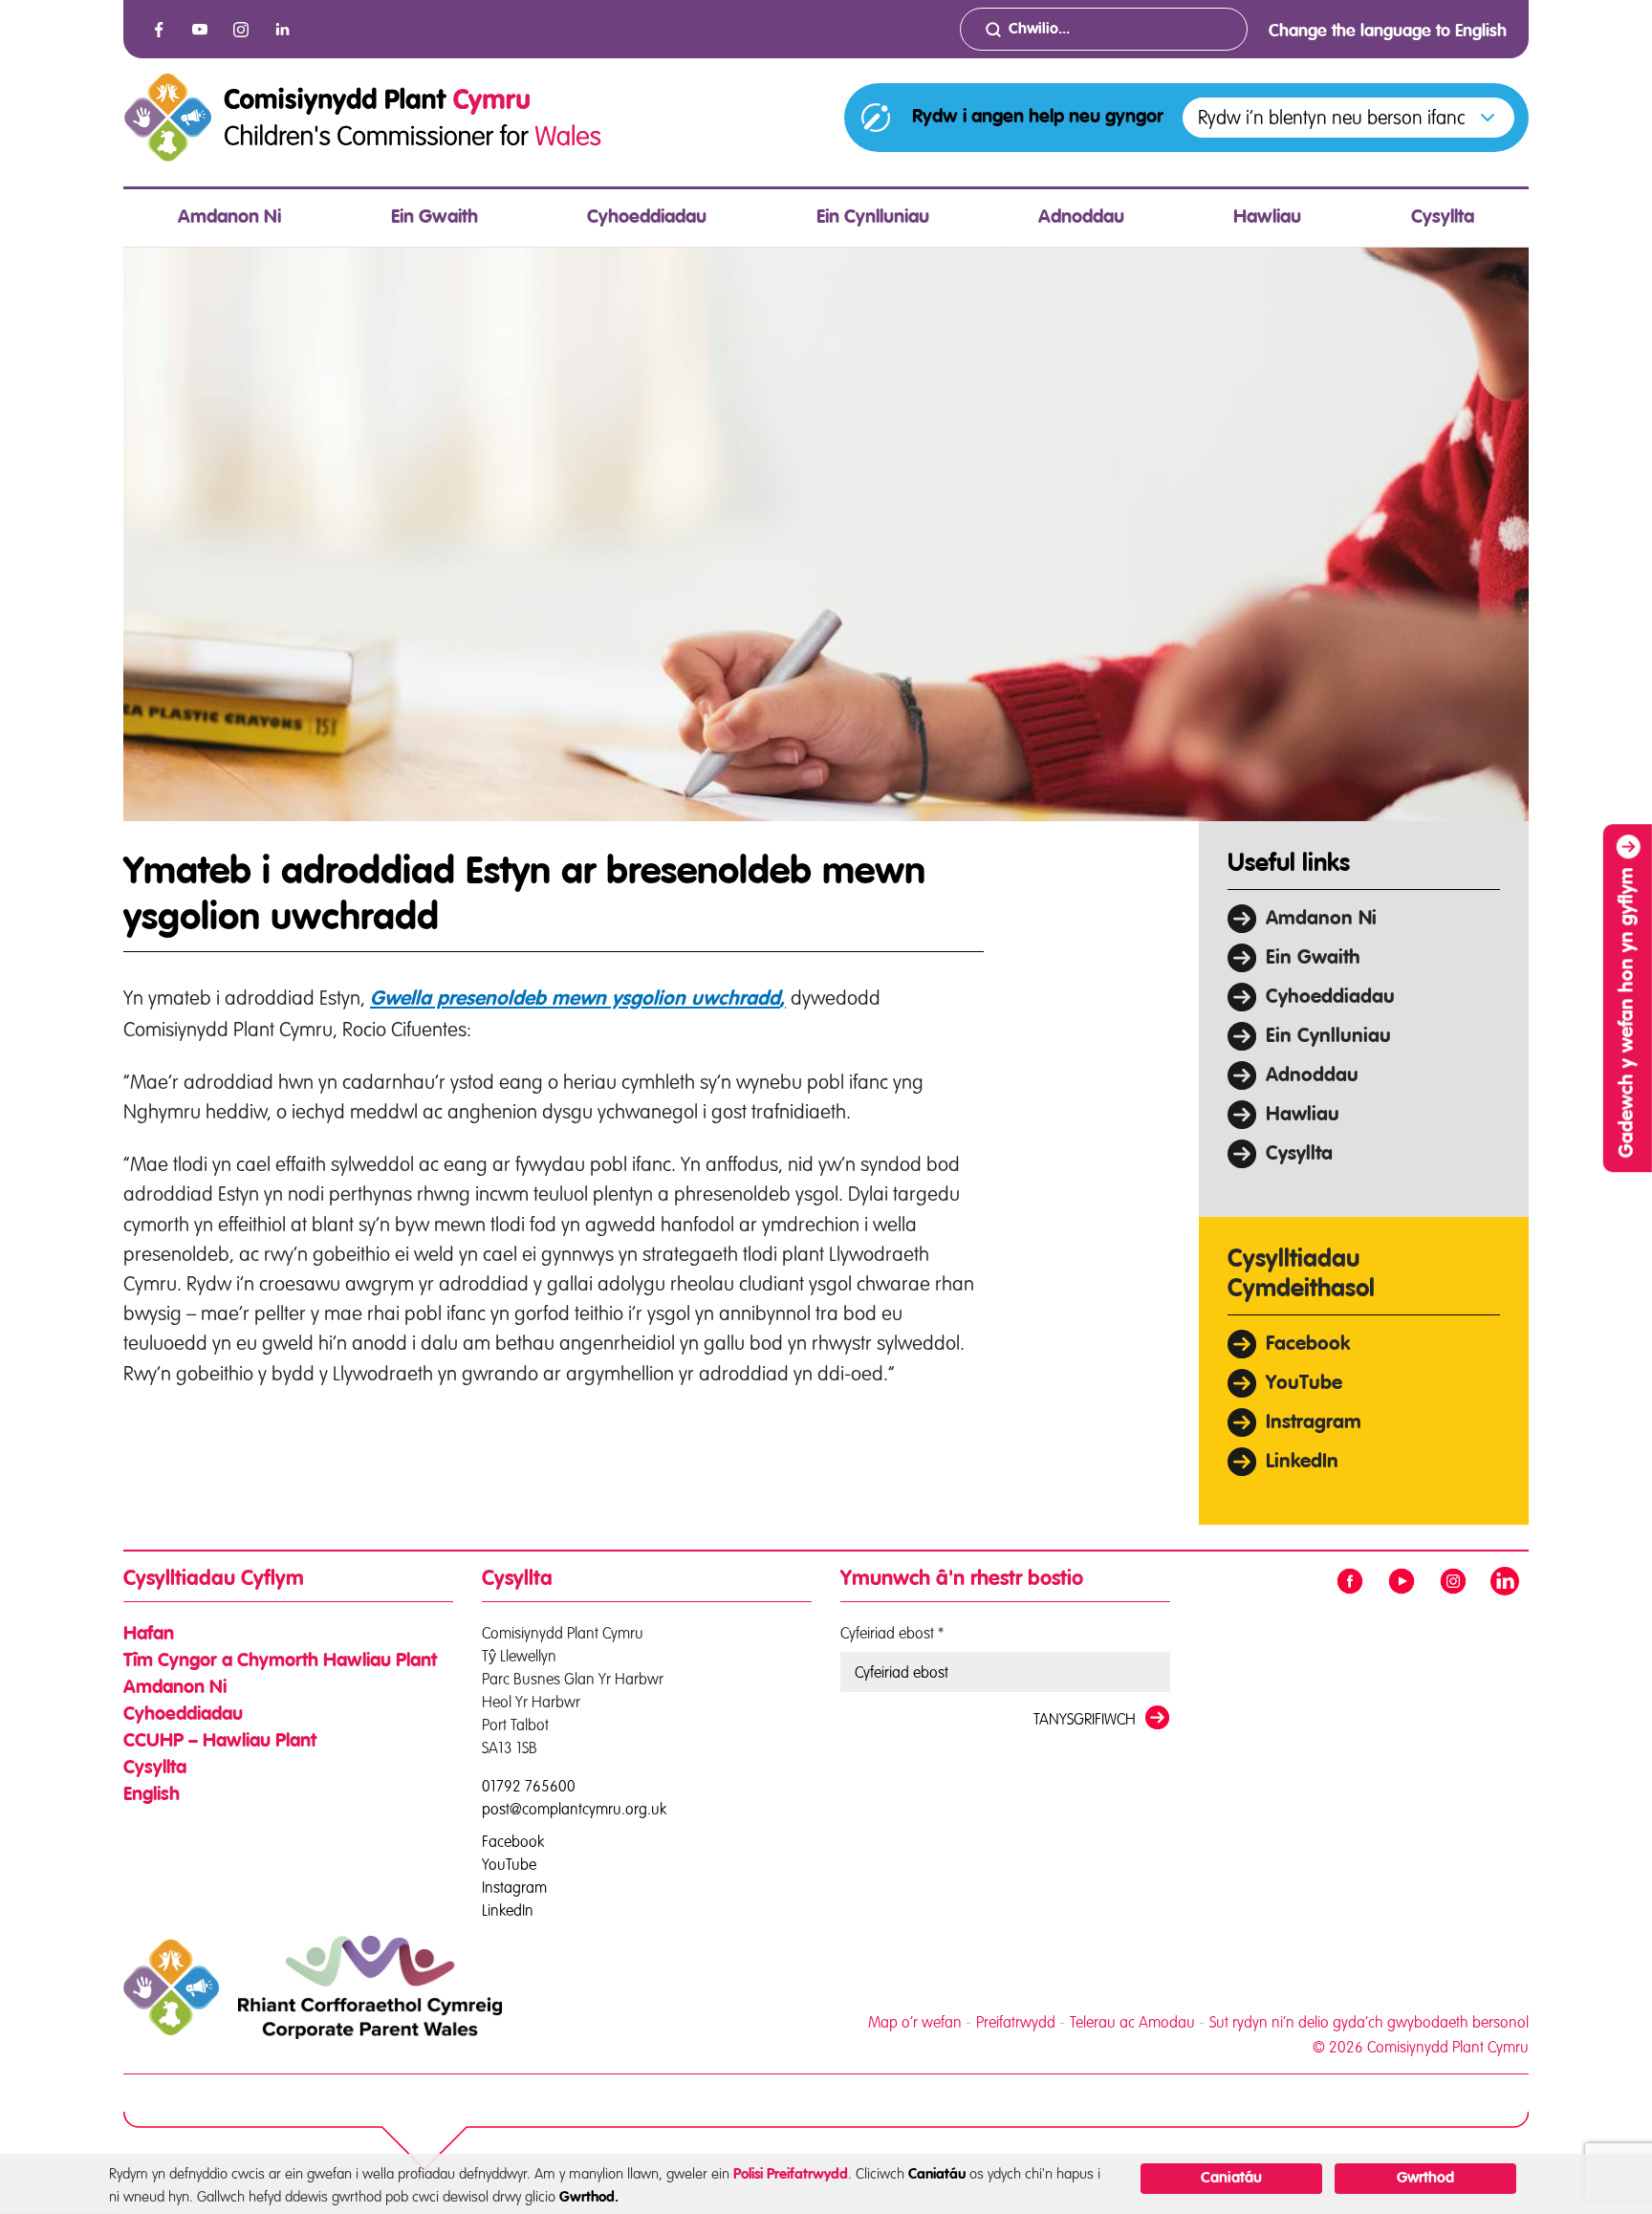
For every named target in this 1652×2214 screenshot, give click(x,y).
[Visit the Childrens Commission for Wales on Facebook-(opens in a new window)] (159, 30)
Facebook (1308, 1345)
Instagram (514, 1886)
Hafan (149, 1635)
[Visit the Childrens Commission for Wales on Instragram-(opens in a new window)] (241, 30)
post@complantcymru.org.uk (574, 1809)
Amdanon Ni (229, 218)
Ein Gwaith (435, 218)
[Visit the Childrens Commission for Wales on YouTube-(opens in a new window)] (200, 30)
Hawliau (1267, 218)
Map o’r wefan (915, 2022)
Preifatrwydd (1016, 2022)
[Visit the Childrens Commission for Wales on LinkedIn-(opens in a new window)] (282, 30)
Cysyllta (1443, 218)
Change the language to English (1388, 32)
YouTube (1304, 1384)
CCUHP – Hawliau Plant (220, 1742)
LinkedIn (1302, 1462)
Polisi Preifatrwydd (791, 2174)
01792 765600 (529, 1786)
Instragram (1314, 1423)
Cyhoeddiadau (647, 218)
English (152, 1795)
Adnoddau (1081, 218)
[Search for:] (1104, 29)
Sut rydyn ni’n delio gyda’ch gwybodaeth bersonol (1369, 2022)
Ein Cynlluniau (873, 218)
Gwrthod (1425, 2179)
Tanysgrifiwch (1085, 1719)
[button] (1348, 118)
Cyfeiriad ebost (892, 1633)
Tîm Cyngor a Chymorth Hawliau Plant (280, 1661)
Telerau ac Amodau (1132, 2022)
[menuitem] (229, 218)
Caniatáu (1231, 2179)
